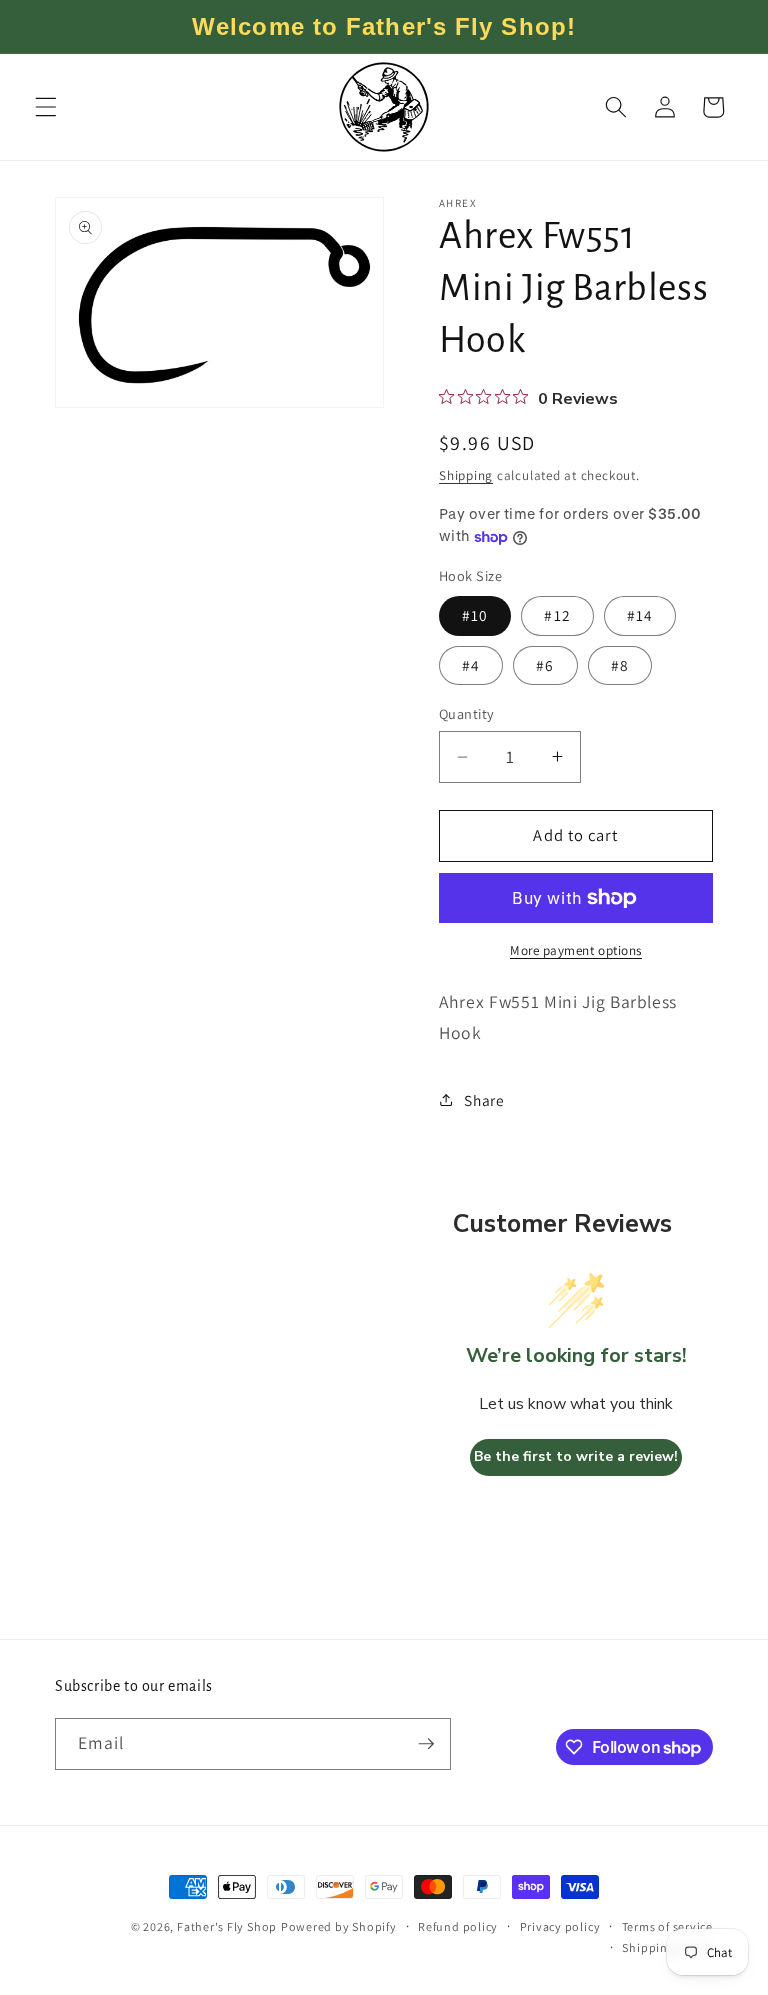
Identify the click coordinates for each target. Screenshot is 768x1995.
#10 (475, 615)
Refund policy (458, 1926)
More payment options (576, 950)
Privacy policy (560, 1926)
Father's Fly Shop (227, 1926)
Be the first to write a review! (576, 1456)
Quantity (467, 713)
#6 (545, 665)
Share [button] (484, 1100)
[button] (46, 107)
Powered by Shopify (339, 1926)
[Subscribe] (426, 1744)
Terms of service (667, 1926)
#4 (471, 665)
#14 (640, 615)
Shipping (466, 475)
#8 (620, 665)
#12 (557, 615)
